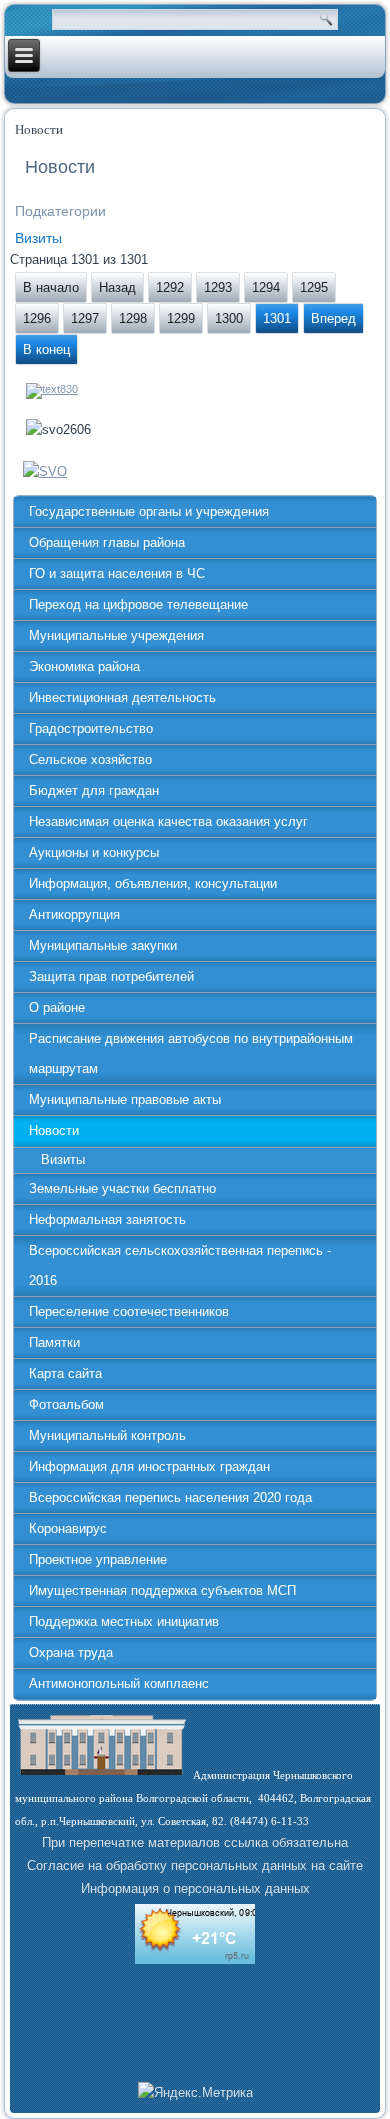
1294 (266, 287)
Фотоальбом (66, 1404)
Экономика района (84, 666)
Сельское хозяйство (90, 759)
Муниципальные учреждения (116, 635)
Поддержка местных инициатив (124, 1621)
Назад (117, 287)
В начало (51, 287)
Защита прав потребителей (111, 976)
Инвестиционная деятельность (122, 697)
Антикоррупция (74, 914)
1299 (181, 318)
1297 (85, 318)
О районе (57, 1007)
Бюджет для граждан (94, 790)
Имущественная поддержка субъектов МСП (162, 1590)
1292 (170, 287)
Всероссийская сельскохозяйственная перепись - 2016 (180, 1265)
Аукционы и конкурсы (94, 852)
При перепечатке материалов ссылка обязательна (195, 1842)
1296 (37, 318)
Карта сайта (65, 1373)
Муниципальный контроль (107, 1435)
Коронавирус (68, 1528)
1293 (218, 287)
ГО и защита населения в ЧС (117, 573)
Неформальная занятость (107, 1219)
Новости (54, 1130)
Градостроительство (91, 728)
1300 (229, 318)
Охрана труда (71, 1652)
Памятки (54, 1342)
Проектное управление (98, 1559)
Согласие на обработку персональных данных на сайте (195, 1865)
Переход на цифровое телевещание (138, 604)
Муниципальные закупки (103, 945)
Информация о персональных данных (195, 1888)
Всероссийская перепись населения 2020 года (170, 1497)
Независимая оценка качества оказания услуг (168, 821)
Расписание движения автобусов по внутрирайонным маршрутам (191, 1053)
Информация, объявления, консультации (153, 883)
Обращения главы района (107, 542)
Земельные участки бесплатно (122, 1188)
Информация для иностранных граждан (149, 1466)
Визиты (38, 238)
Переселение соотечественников (129, 1311)
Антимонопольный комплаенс (119, 1683)
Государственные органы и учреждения (149, 511)
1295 (314, 287)
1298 (133, 318)
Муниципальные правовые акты (125, 1099)
